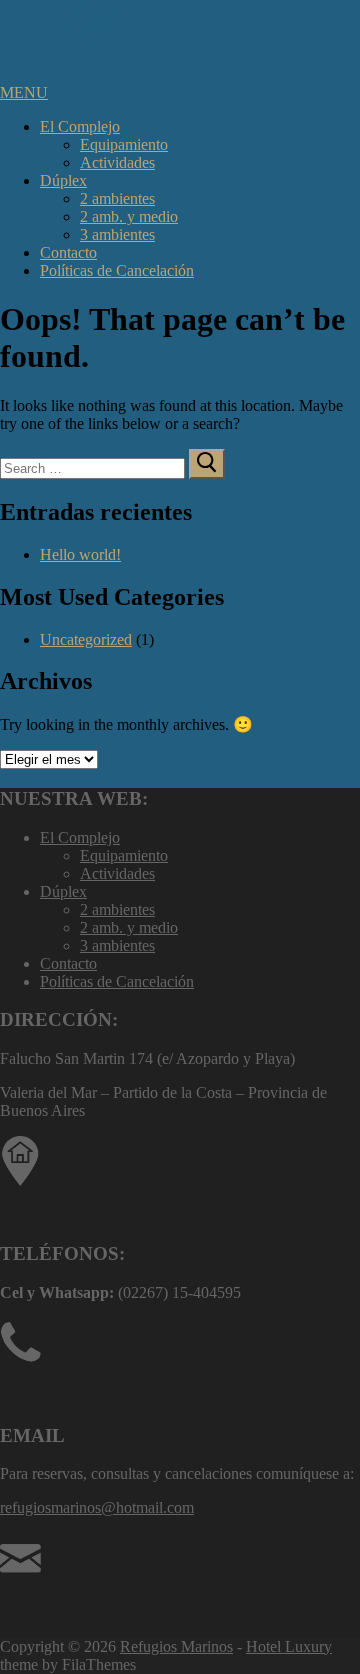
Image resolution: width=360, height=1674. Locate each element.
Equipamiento (124, 144)
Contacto (68, 252)
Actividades (117, 162)
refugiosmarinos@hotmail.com (97, 1507)
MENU (24, 92)
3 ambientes (117, 234)
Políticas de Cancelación (117, 270)
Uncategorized (86, 639)
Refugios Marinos (176, 1646)
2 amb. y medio (129, 216)
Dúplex (63, 180)
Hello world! (80, 554)
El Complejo (80, 126)
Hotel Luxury (289, 1646)
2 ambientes (117, 198)
